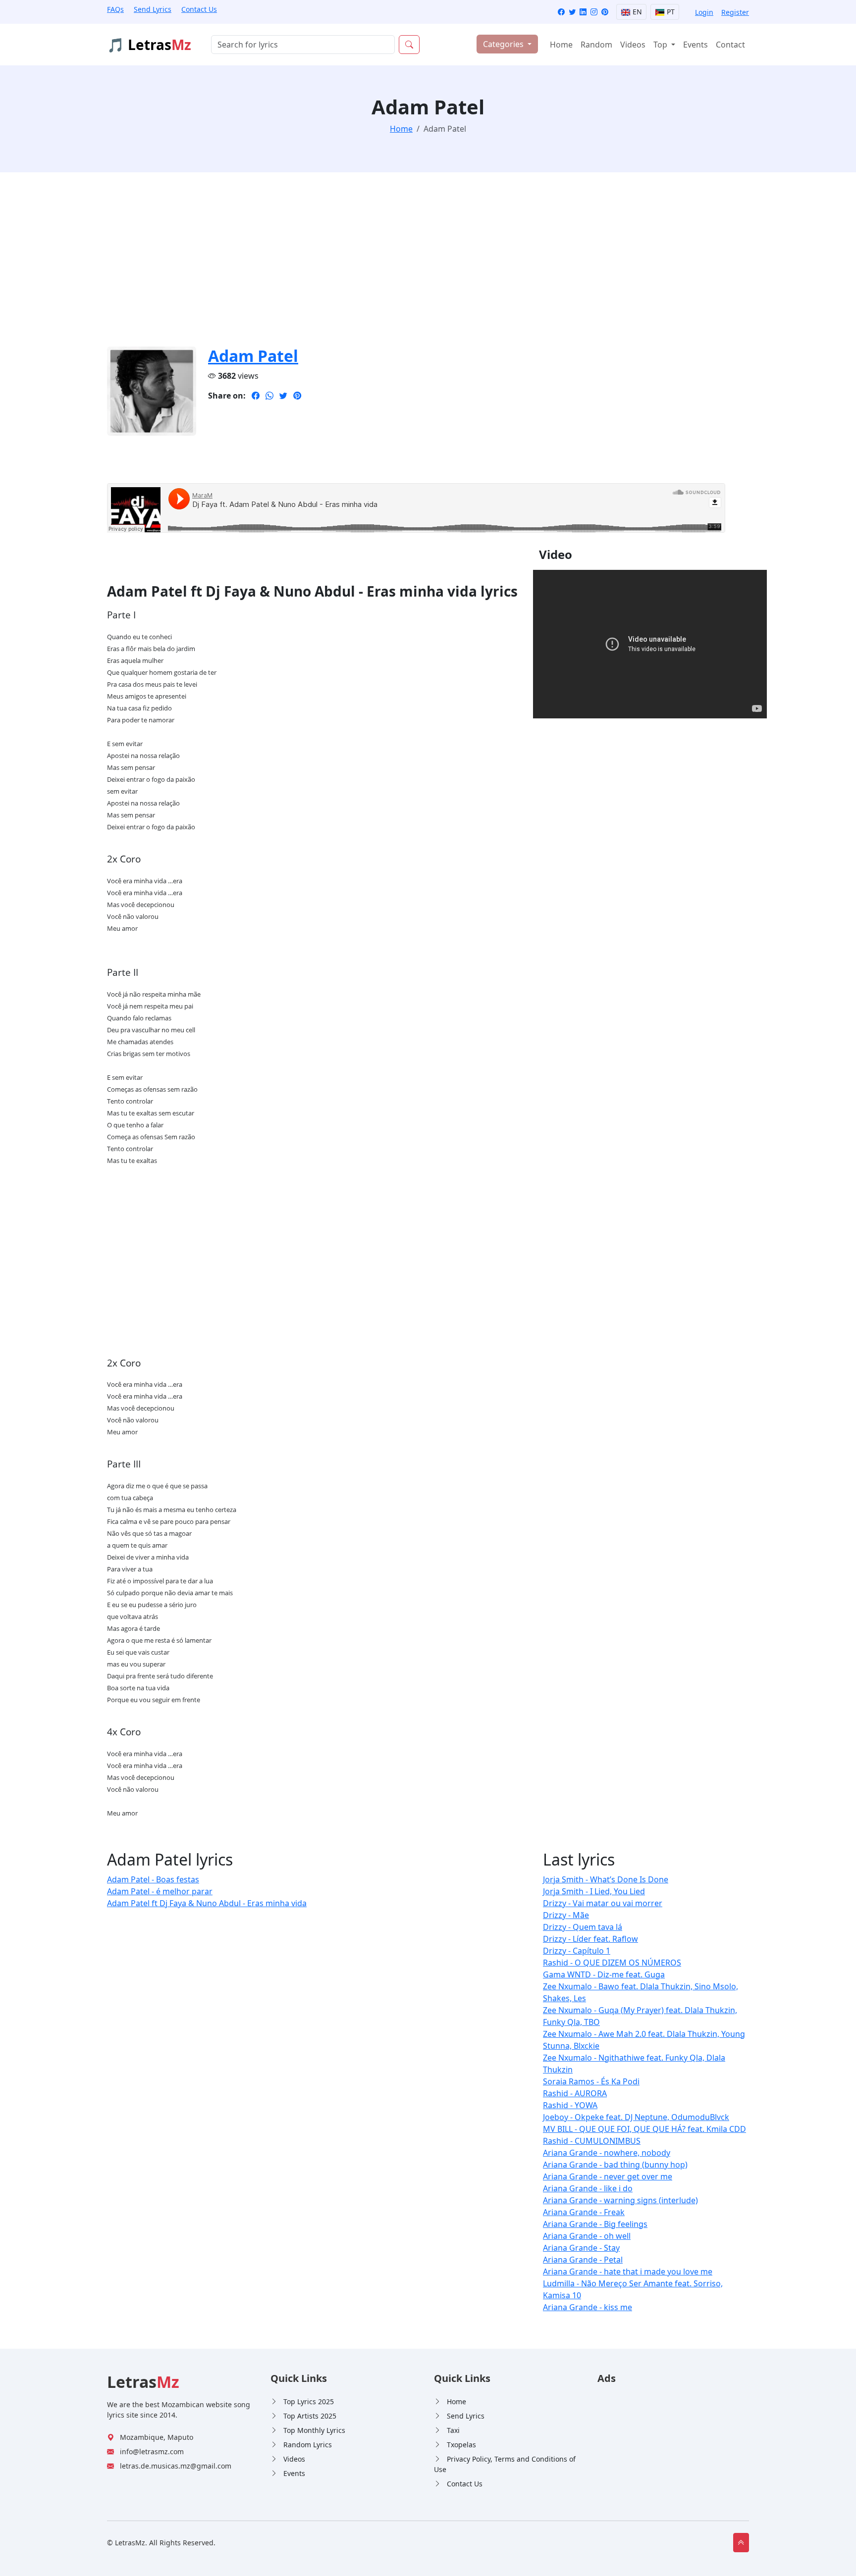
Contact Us (199, 9)
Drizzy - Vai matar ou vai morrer (603, 1903)
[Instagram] (594, 12)
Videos (633, 45)
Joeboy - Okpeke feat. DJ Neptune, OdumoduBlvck (636, 2117)
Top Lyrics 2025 (309, 2401)
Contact (730, 45)
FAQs (115, 9)
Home (561, 45)
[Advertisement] (404, 265)
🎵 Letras (149, 45)
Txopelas (461, 2445)
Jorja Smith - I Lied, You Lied (594, 1891)
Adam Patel (253, 356)
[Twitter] (572, 12)
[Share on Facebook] (256, 396)
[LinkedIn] (583, 12)
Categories (504, 44)
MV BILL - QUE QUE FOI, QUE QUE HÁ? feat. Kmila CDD (644, 2129)
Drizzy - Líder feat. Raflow (590, 1939)
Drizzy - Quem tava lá (583, 1927)
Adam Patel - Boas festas (153, 1879)
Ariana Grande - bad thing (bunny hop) (615, 2165)
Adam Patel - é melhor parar (160, 1891)
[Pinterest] (605, 12)
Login (704, 12)
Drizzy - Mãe (566, 1915)
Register (735, 12)
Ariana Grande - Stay (581, 2248)
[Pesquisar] (409, 45)
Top (661, 45)
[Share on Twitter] (283, 396)
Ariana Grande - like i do (588, 2188)
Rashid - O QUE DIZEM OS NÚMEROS (612, 1963)
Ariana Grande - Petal (583, 2260)
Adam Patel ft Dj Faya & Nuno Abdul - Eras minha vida (207, 1903)
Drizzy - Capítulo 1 (577, 1951)
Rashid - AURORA (575, 2093)
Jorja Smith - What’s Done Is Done (606, 1879)
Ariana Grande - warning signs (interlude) (620, 2200)
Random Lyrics (308, 2445)
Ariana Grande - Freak (584, 2212)
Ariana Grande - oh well (587, 2236)
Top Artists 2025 (310, 2416)
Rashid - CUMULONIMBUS (592, 2141)
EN (636, 12)
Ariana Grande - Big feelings (595, 2224)
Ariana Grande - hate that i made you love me (628, 2272)
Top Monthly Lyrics (314, 2430)
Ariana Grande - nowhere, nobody (607, 2153)
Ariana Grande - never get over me (608, 2176)
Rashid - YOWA (570, 2105)
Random (596, 45)
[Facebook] (561, 12)
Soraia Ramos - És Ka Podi (591, 2081)
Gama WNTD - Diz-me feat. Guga (604, 1974)
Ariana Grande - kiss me (588, 2307)
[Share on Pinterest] (297, 396)
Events (695, 45)
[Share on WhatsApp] (269, 396)
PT (670, 12)
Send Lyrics (153, 9)
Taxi (453, 2430)
